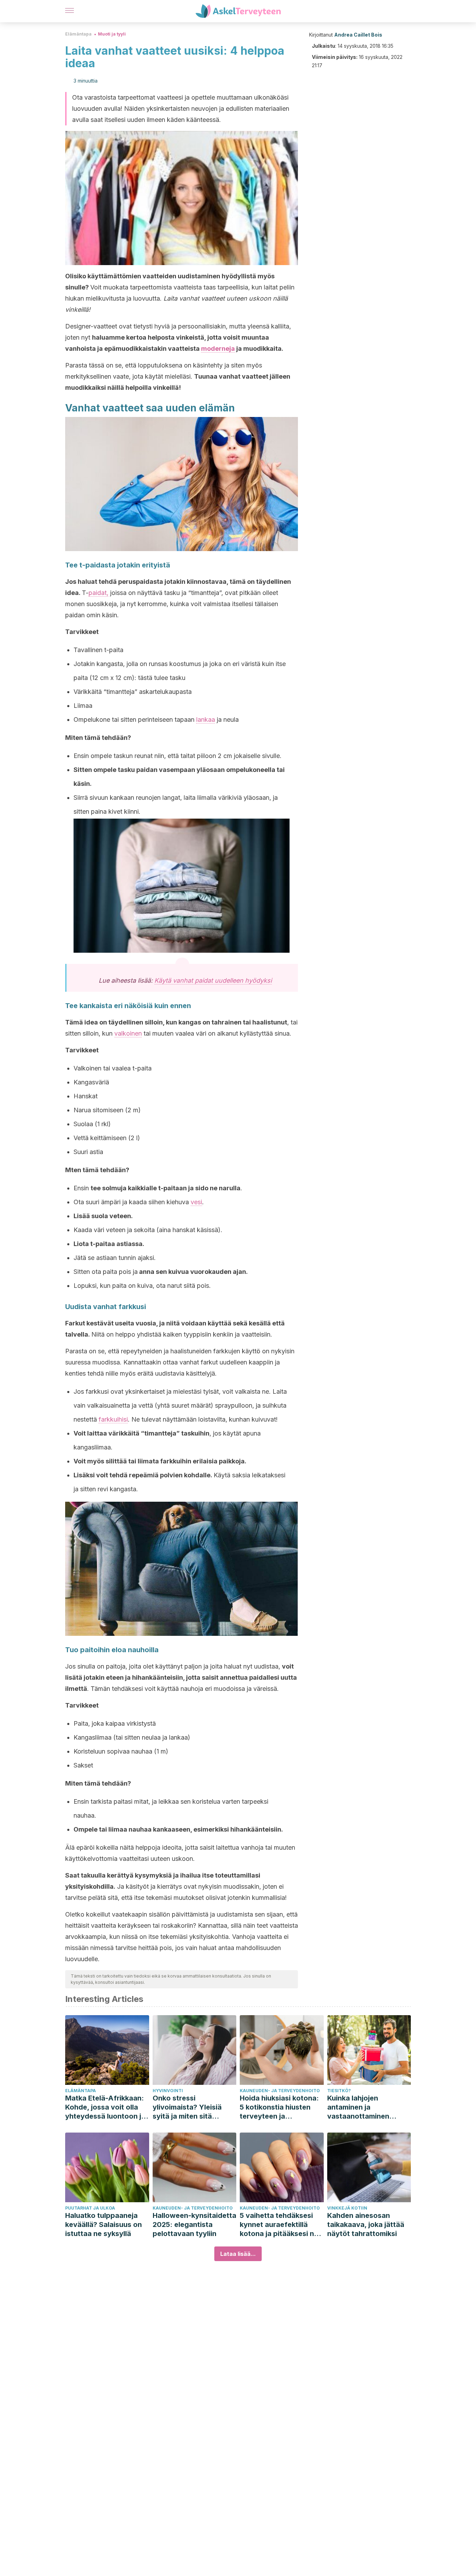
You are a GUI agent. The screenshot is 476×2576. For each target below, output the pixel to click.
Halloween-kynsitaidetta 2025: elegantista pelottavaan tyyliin (194, 2225)
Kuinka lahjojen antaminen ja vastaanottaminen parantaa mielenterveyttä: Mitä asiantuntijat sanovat (364, 2107)
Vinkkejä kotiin (347, 2208)
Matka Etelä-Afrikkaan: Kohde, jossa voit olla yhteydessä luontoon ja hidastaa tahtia (105, 2107)
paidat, (98, 593)
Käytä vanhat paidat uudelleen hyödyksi (213, 980)
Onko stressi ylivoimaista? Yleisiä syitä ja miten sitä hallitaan (187, 2107)
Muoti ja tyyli (112, 34)
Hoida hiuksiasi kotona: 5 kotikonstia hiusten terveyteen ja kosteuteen (279, 2107)
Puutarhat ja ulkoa (90, 2208)
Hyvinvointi (168, 2091)
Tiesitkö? (339, 2091)
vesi (196, 1202)
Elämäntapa (78, 34)
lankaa (206, 720)
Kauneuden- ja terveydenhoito (280, 2091)
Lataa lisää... (238, 2254)
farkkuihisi (113, 1419)
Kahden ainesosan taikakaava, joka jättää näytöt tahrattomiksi (366, 2225)
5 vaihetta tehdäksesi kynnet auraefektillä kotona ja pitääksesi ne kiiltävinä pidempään (279, 2225)
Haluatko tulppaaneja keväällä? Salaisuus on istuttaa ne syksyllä (103, 2225)
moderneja (218, 349)
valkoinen (128, 1033)
